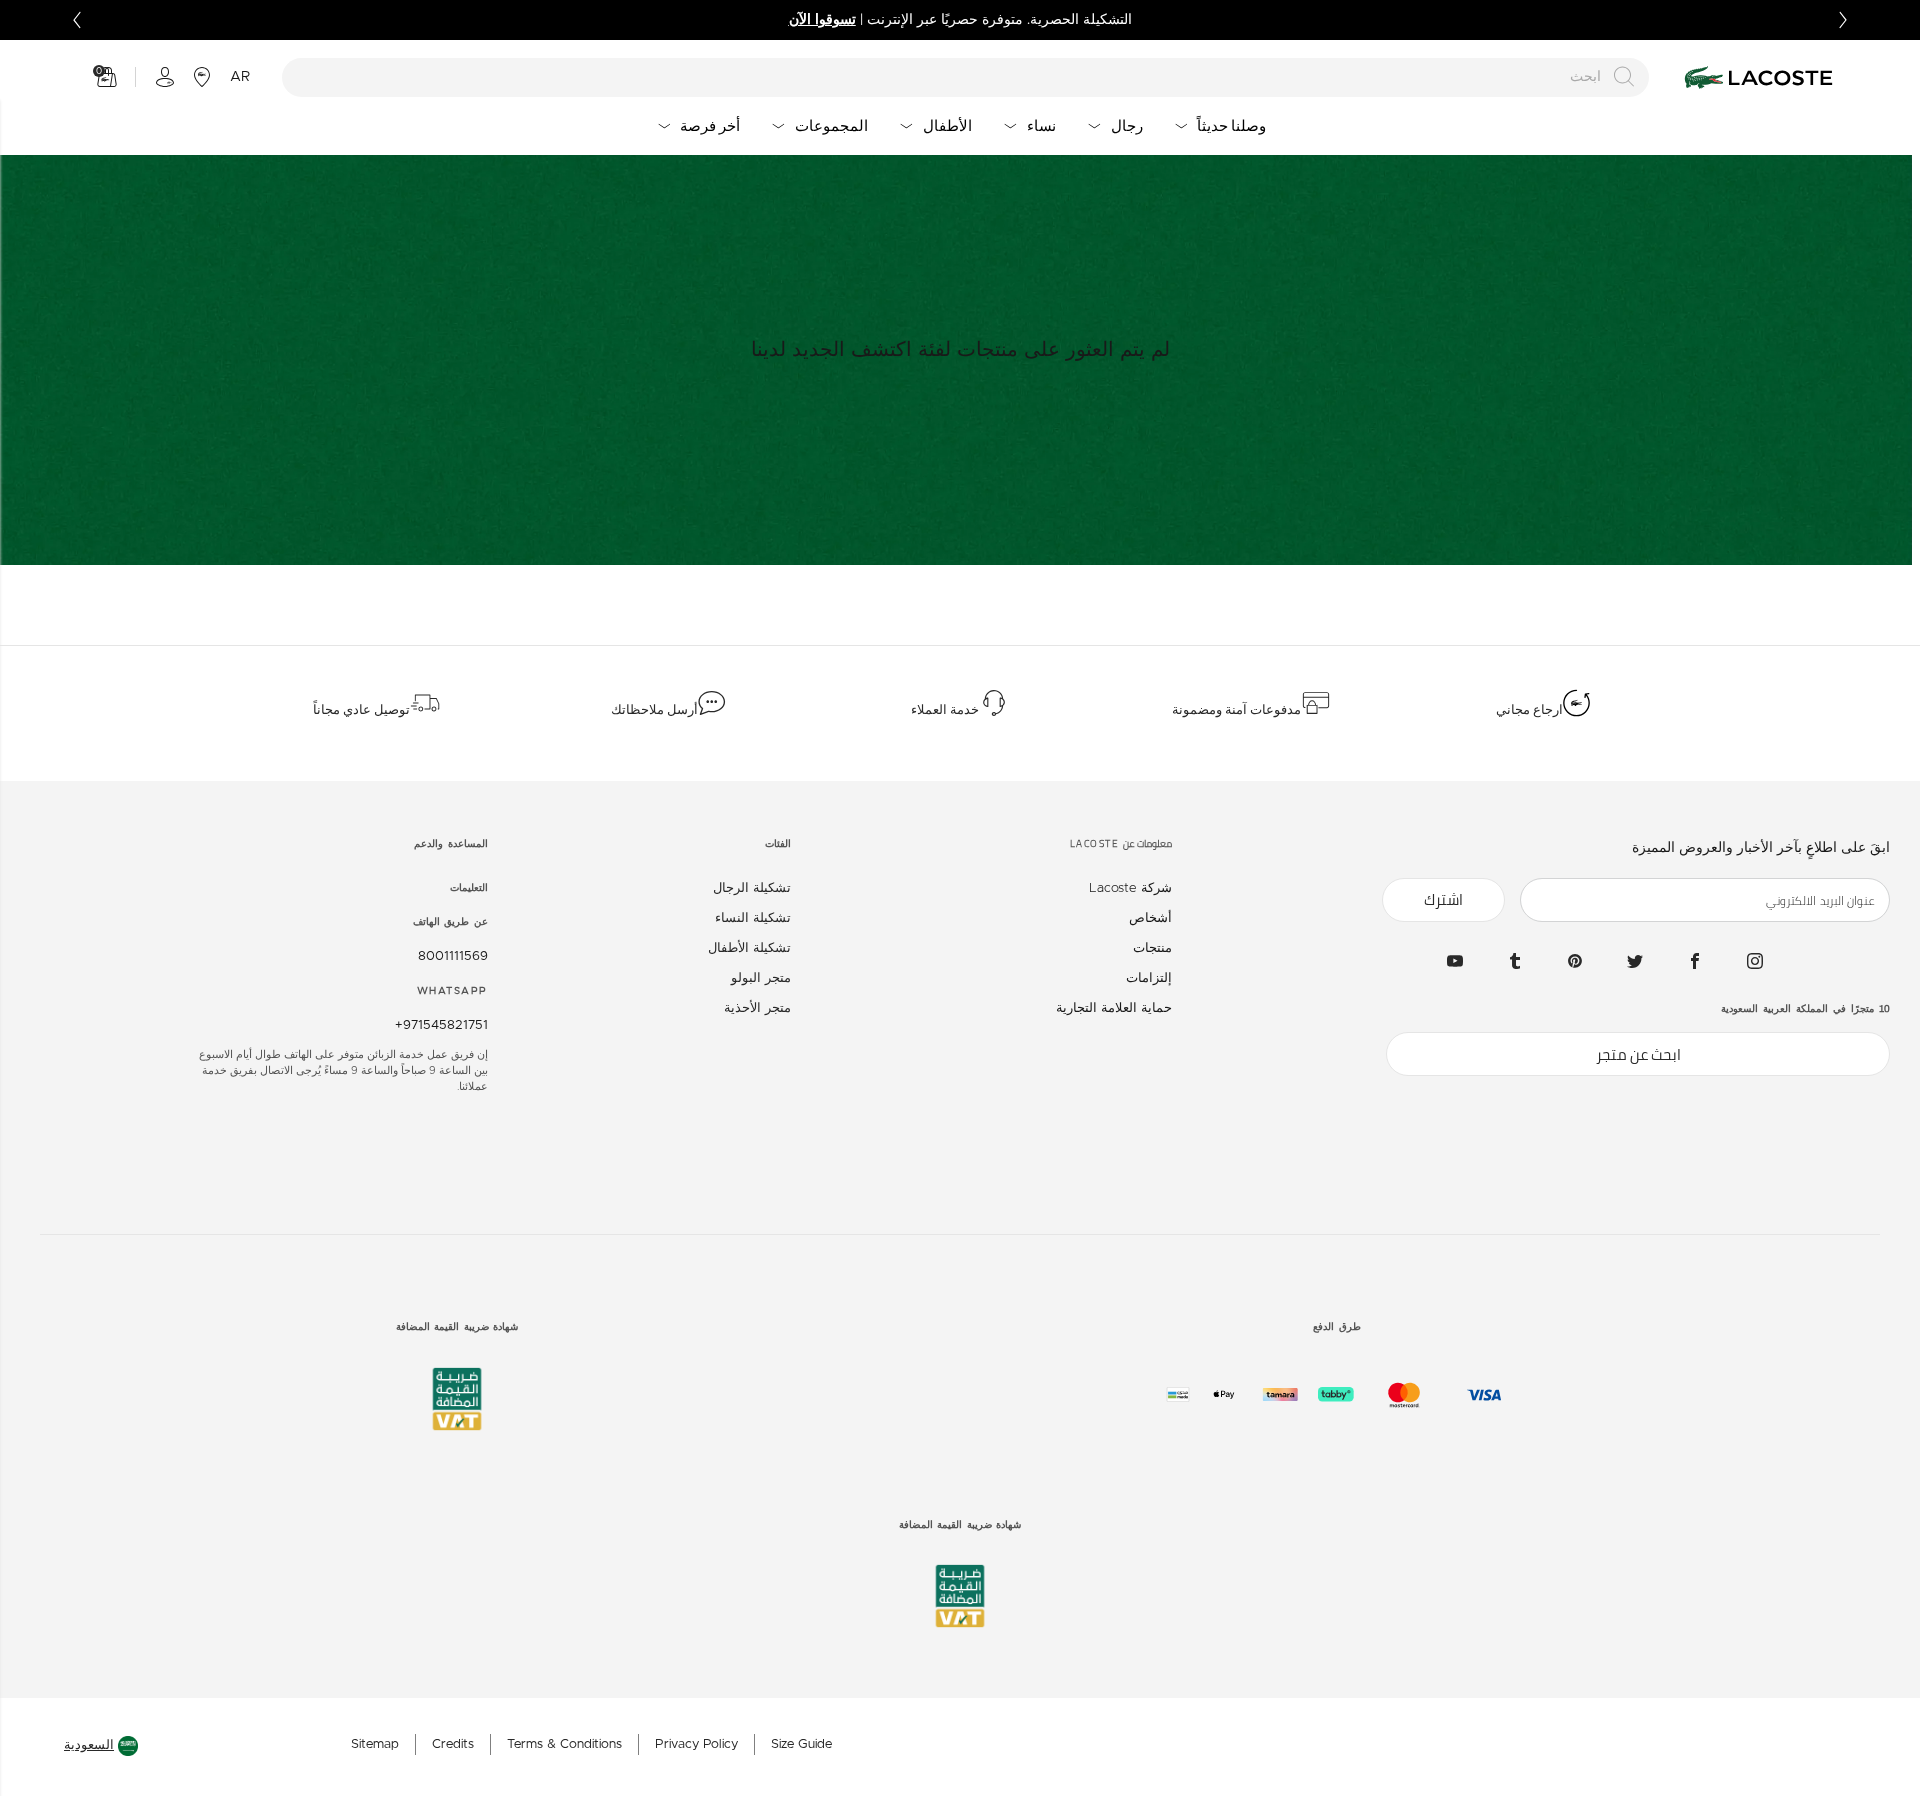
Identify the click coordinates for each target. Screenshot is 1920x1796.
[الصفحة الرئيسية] (1756, 77)
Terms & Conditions (564, 1744)
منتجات (1152, 948)
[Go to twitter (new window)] (1635, 961)
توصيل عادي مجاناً (361, 710)
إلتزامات (1149, 978)
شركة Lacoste (1130, 888)
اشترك (1443, 899)
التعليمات (469, 888)
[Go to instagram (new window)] (1755, 961)
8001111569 (449, 956)
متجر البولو (761, 978)
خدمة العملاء (945, 710)
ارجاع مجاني (1529, 710)
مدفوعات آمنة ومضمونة (1236, 710)
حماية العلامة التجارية (1114, 1008)
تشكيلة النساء (753, 918)
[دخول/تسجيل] (165, 77)
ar (240, 77)
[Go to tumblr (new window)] (1515, 961)
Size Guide (801, 1744)
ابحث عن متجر (1638, 1054)
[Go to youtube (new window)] (1455, 961)
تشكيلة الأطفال (749, 948)
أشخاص (1150, 918)
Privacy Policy (696, 1744)
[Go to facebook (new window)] (1695, 961)
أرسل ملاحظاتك (654, 710)
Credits (453, 1744)
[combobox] (965, 77)
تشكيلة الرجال (752, 888)
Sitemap (375, 1744)
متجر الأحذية (757, 1008)
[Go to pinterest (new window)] (1575, 961)
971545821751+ (441, 1025)
